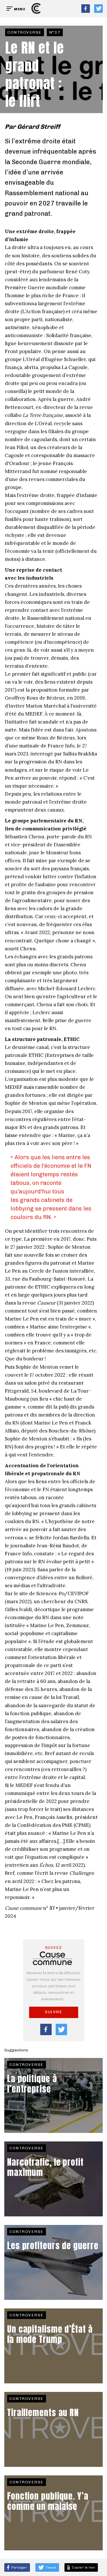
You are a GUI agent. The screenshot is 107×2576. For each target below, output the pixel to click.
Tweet (51, 2567)
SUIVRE (53, 2012)
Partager (19, 2567)
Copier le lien (83, 2567)
